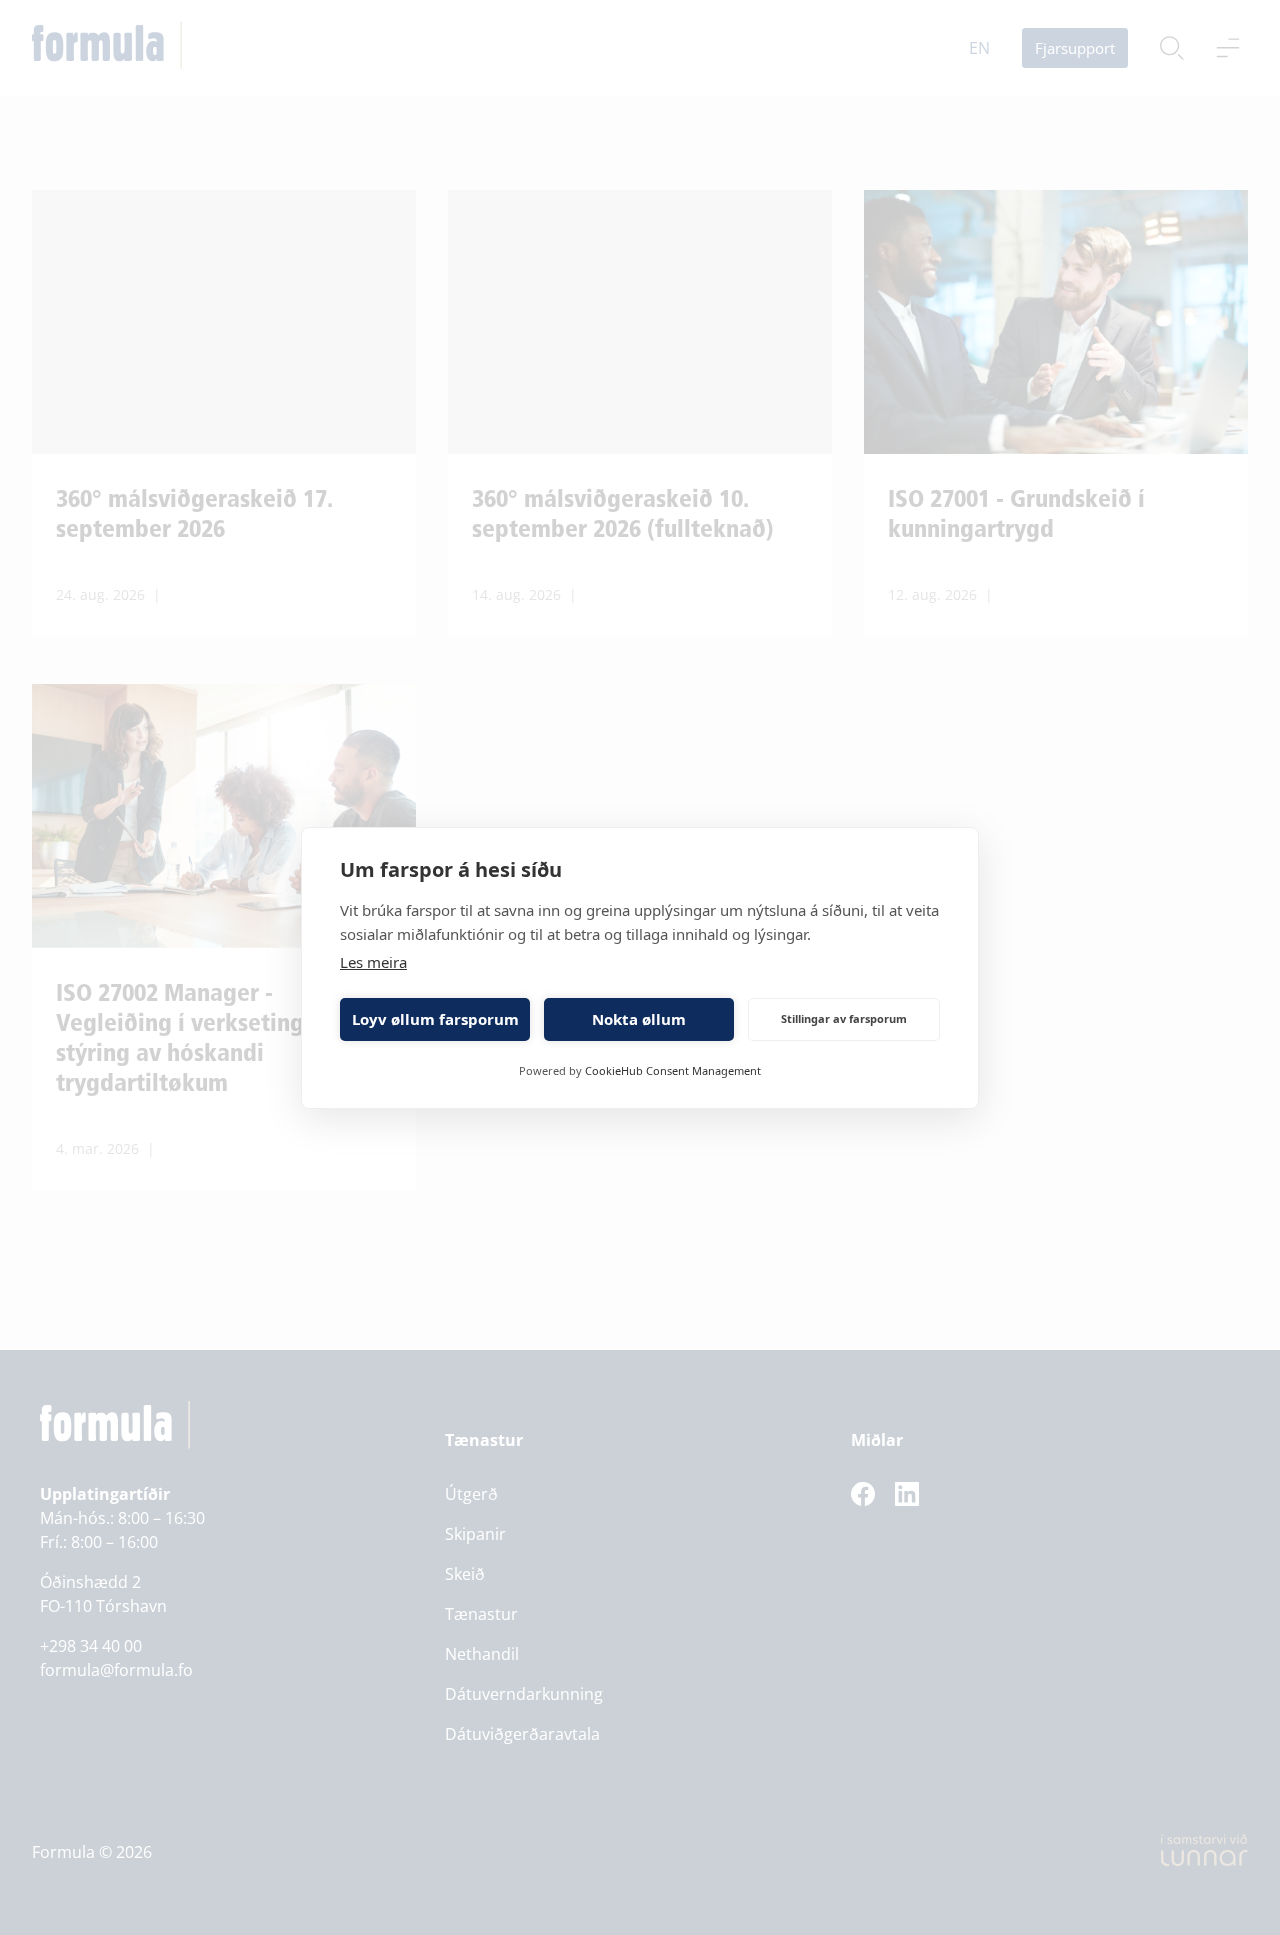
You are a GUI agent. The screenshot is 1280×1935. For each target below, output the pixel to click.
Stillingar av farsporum (844, 1018)
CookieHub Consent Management (673, 1070)
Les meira (373, 962)
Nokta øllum (639, 1019)
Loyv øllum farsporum (435, 1019)
